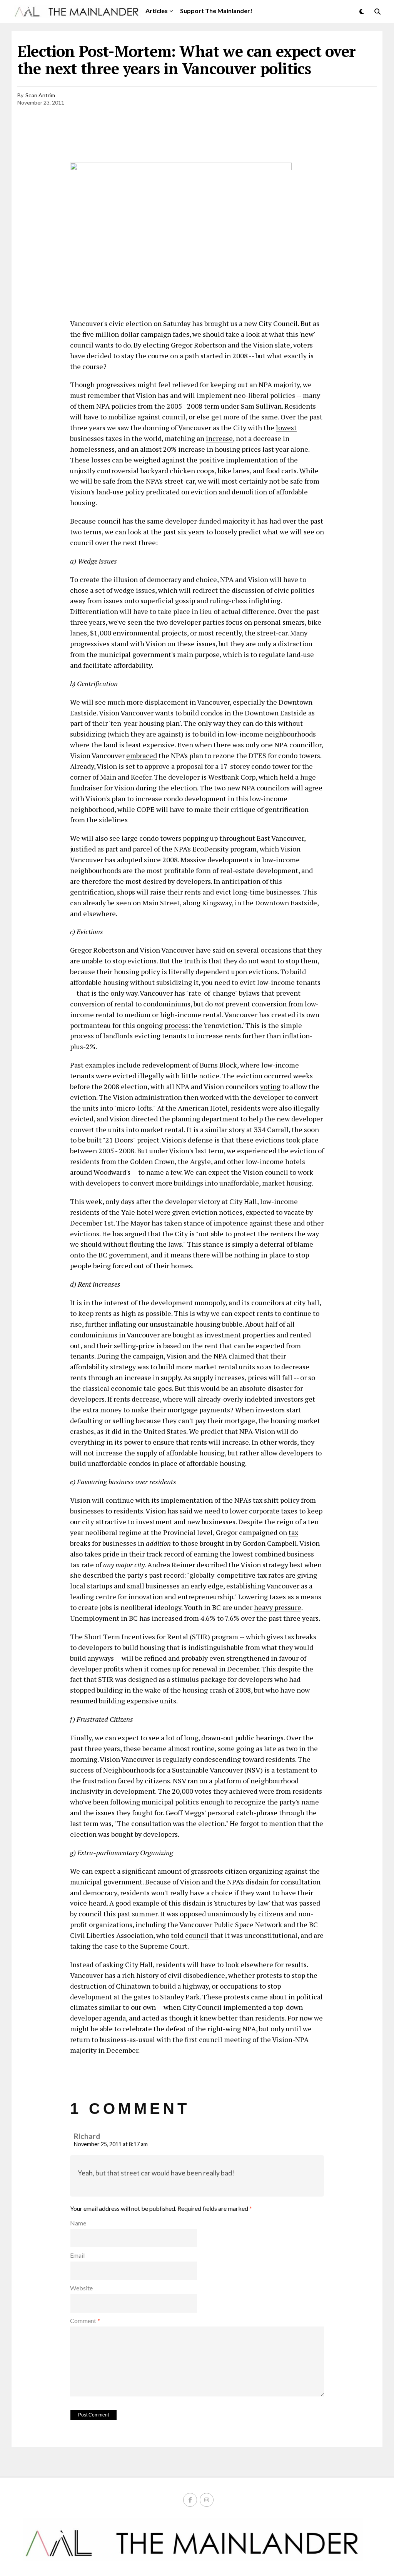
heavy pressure (278, 1607)
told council (190, 1935)
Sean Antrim (40, 95)
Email (77, 2255)
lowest (286, 427)
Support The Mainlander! (216, 11)
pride (111, 1554)
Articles (157, 11)
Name (78, 2223)
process (176, 1025)
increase (219, 438)
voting (270, 1086)
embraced (142, 755)
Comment (85, 2321)
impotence (231, 1223)
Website (81, 2288)
